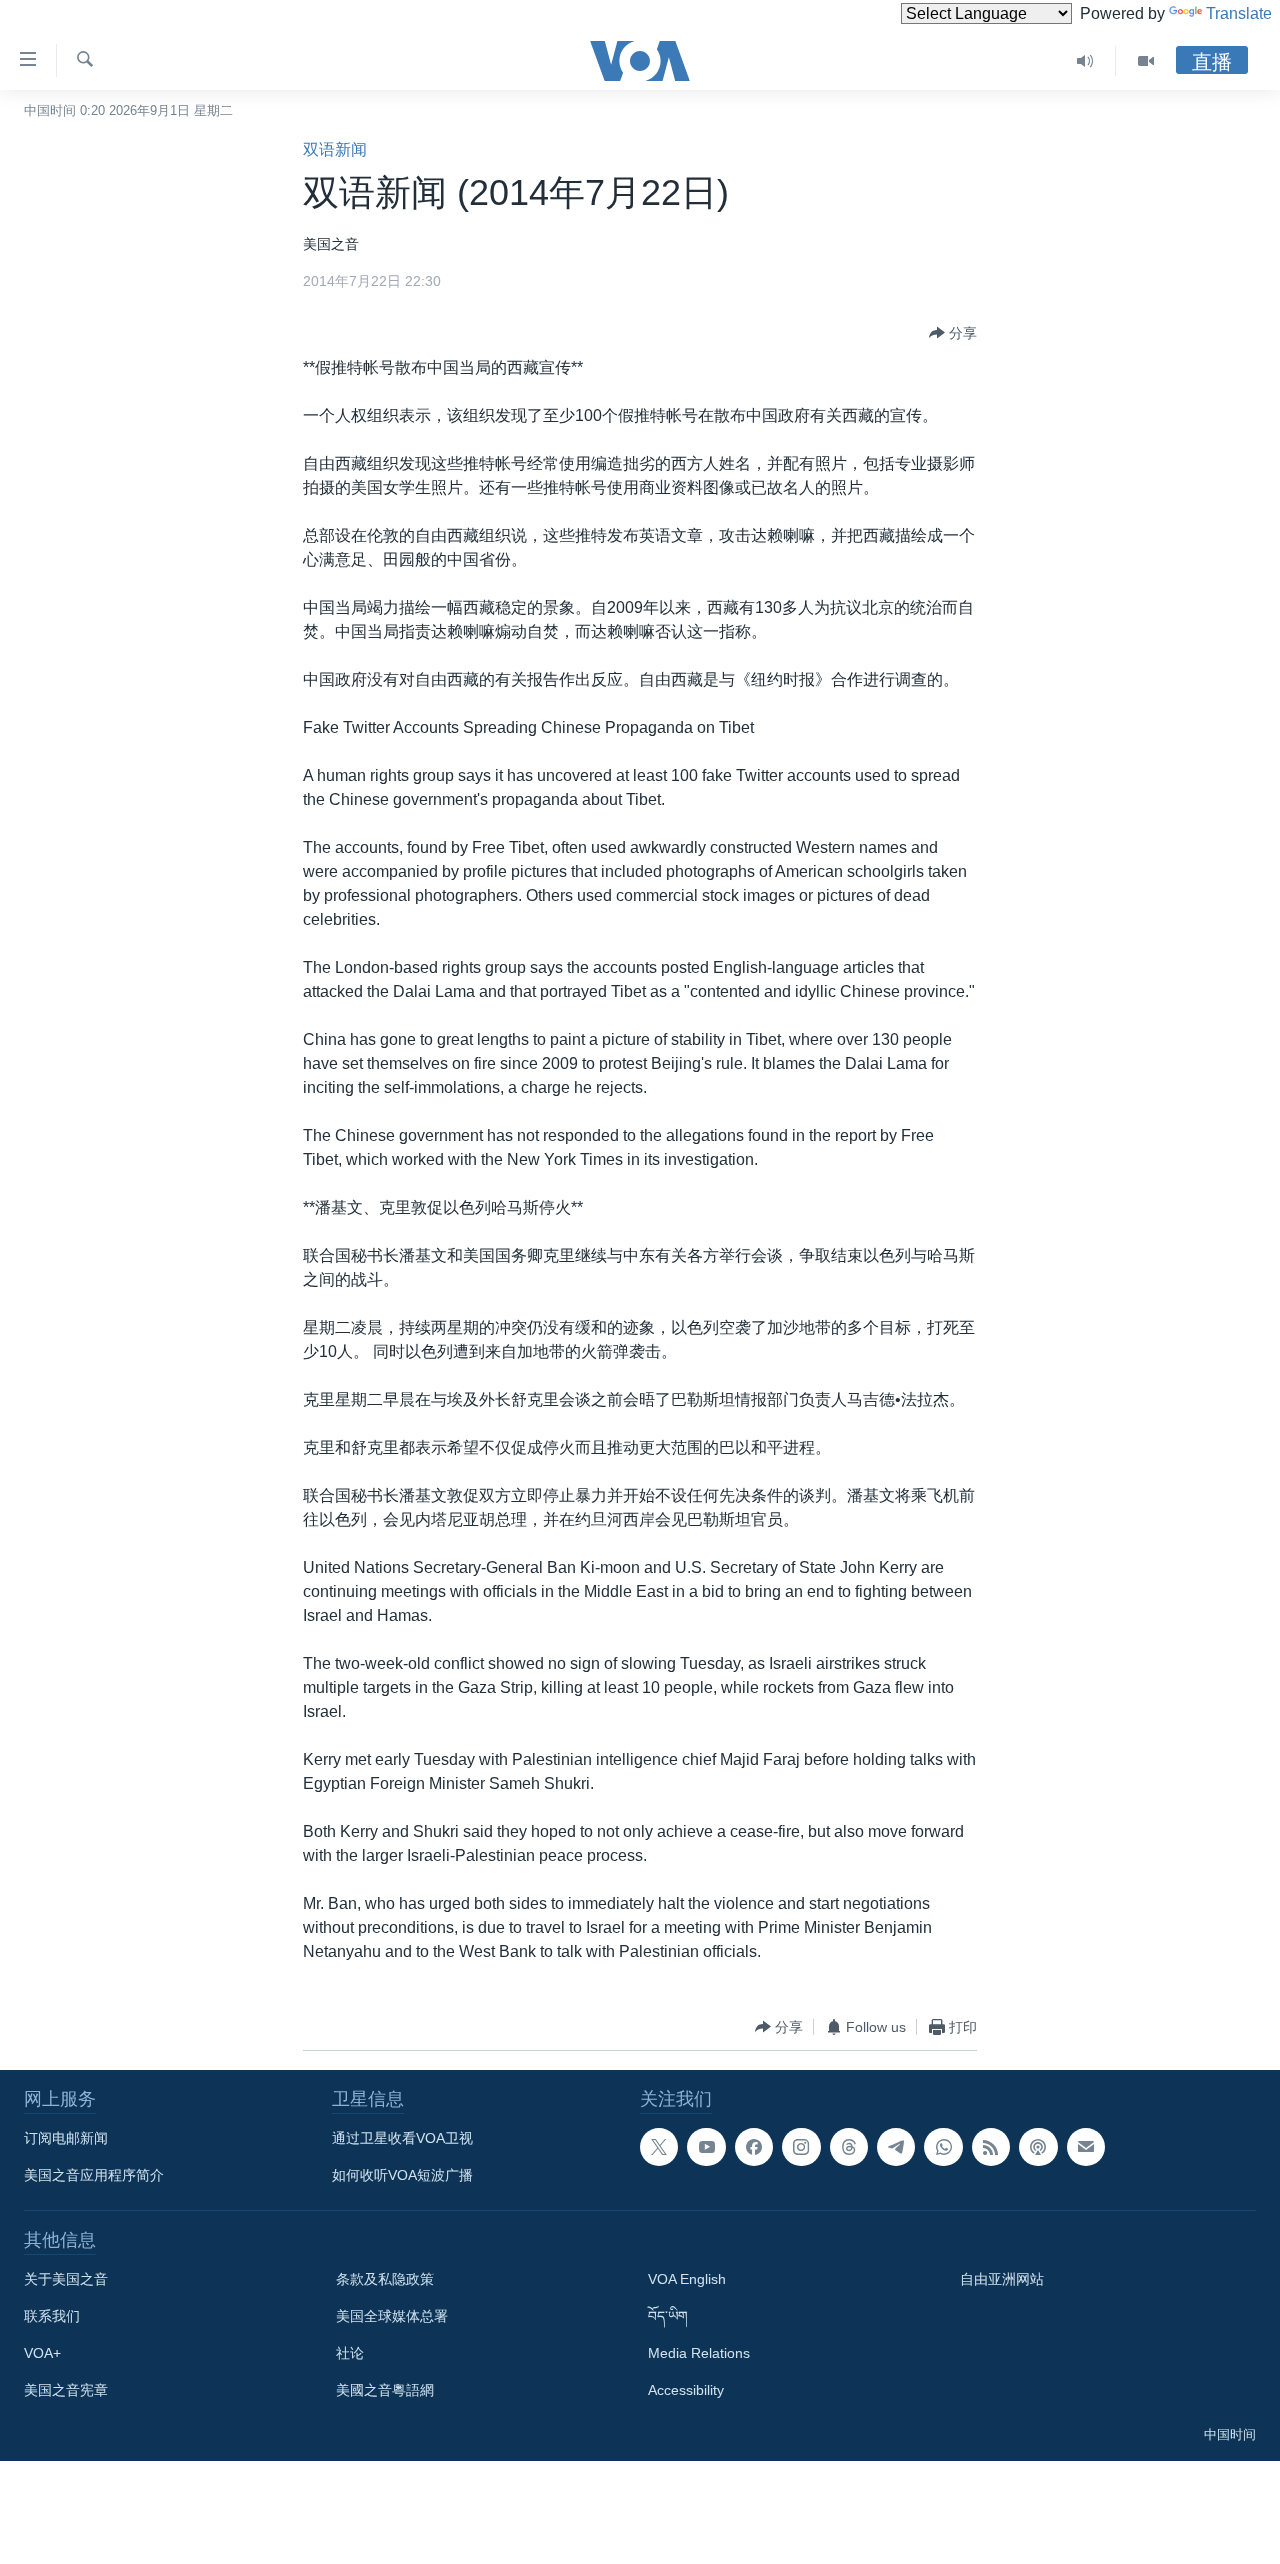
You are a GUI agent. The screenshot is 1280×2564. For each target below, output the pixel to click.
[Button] (953, 333)
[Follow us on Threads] (849, 2147)
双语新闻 (335, 149)
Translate (1239, 13)
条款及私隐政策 (385, 2279)
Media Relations (699, 2353)
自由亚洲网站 (1002, 2279)
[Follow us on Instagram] (801, 2147)
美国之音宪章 (66, 2390)
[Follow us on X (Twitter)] (659, 2147)
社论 (350, 2353)
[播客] (1038, 2147)
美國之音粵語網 (385, 2390)
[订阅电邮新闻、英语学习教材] (1086, 2147)
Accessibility (686, 2390)
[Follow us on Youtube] (706, 2147)
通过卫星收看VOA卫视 (402, 2138)
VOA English (687, 2279)
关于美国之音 (66, 2279)
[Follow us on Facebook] (754, 2147)
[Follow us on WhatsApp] (943, 2147)
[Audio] (1085, 61)
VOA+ (42, 2353)
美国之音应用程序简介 (94, 2175)
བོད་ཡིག (668, 2316)
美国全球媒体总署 (392, 2316)
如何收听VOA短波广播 (402, 2175)
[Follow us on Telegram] (896, 2147)
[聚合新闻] (991, 2147)
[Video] (1146, 61)
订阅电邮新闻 (66, 2138)
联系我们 (52, 2316)
